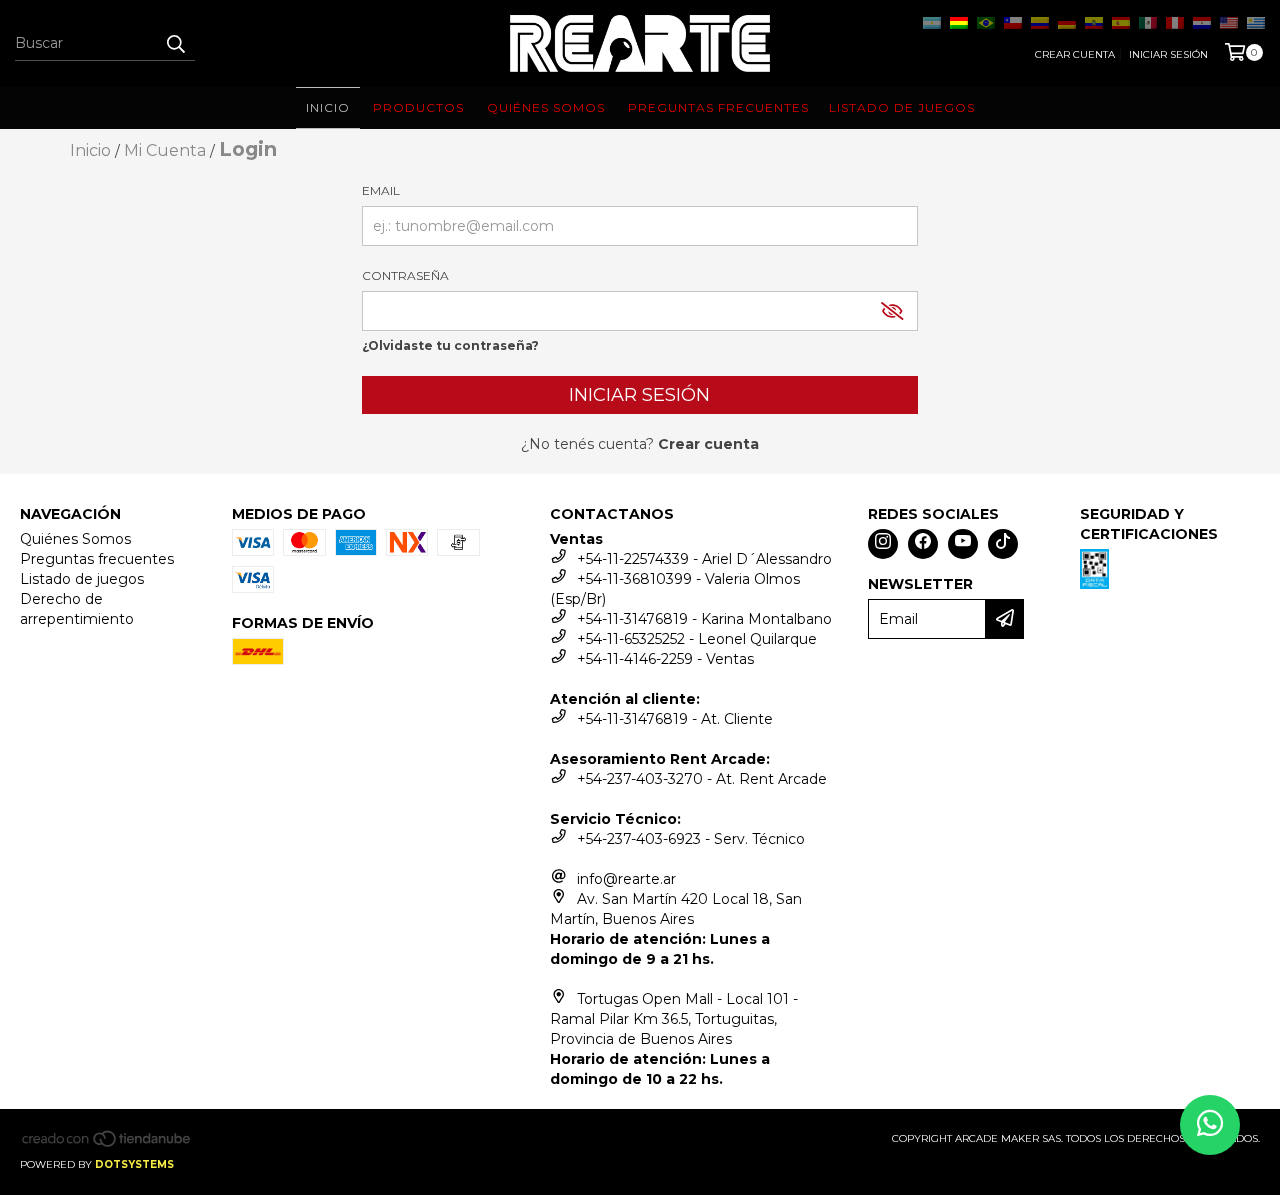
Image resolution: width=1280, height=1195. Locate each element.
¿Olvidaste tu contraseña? (450, 345)
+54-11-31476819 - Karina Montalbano (704, 619)
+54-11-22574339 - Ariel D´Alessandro (704, 559)
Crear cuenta (1075, 54)
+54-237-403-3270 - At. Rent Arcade (702, 779)
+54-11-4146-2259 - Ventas (665, 659)
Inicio (328, 107)
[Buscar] (175, 43)
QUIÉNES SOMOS (546, 107)
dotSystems (134, 1164)
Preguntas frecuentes (97, 559)
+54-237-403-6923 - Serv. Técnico (691, 839)
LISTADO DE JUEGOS (902, 107)
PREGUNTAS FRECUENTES (718, 107)
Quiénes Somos (75, 539)
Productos (418, 107)
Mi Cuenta (165, 150)
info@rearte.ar (626, 879)
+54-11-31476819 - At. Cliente (675, 719)
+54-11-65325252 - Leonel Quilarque (697, 639)
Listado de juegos (82, 579)
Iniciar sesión (1168, 54)
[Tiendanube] (107, 1144)
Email (381, 190)
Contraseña (405, 275)
